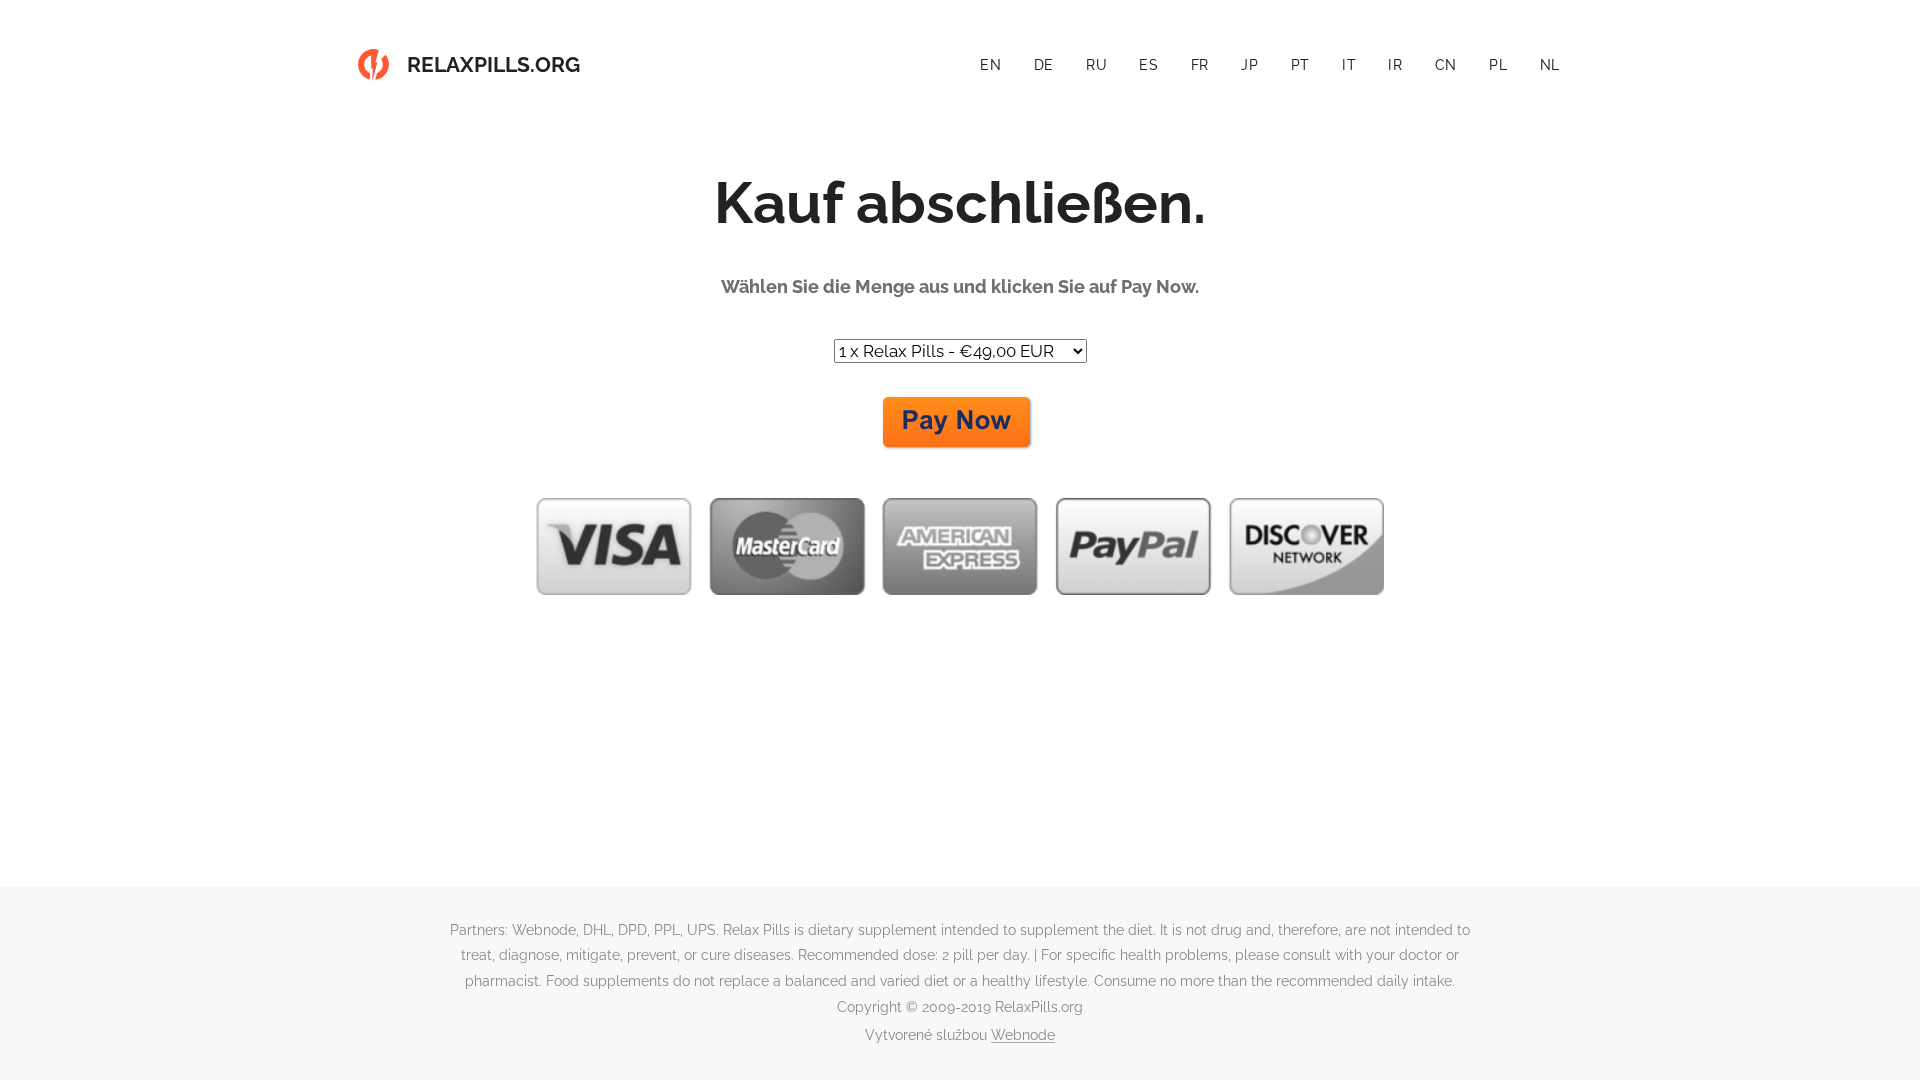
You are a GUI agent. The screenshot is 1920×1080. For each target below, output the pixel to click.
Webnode (1023, 1035)
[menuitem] (996, 65)
